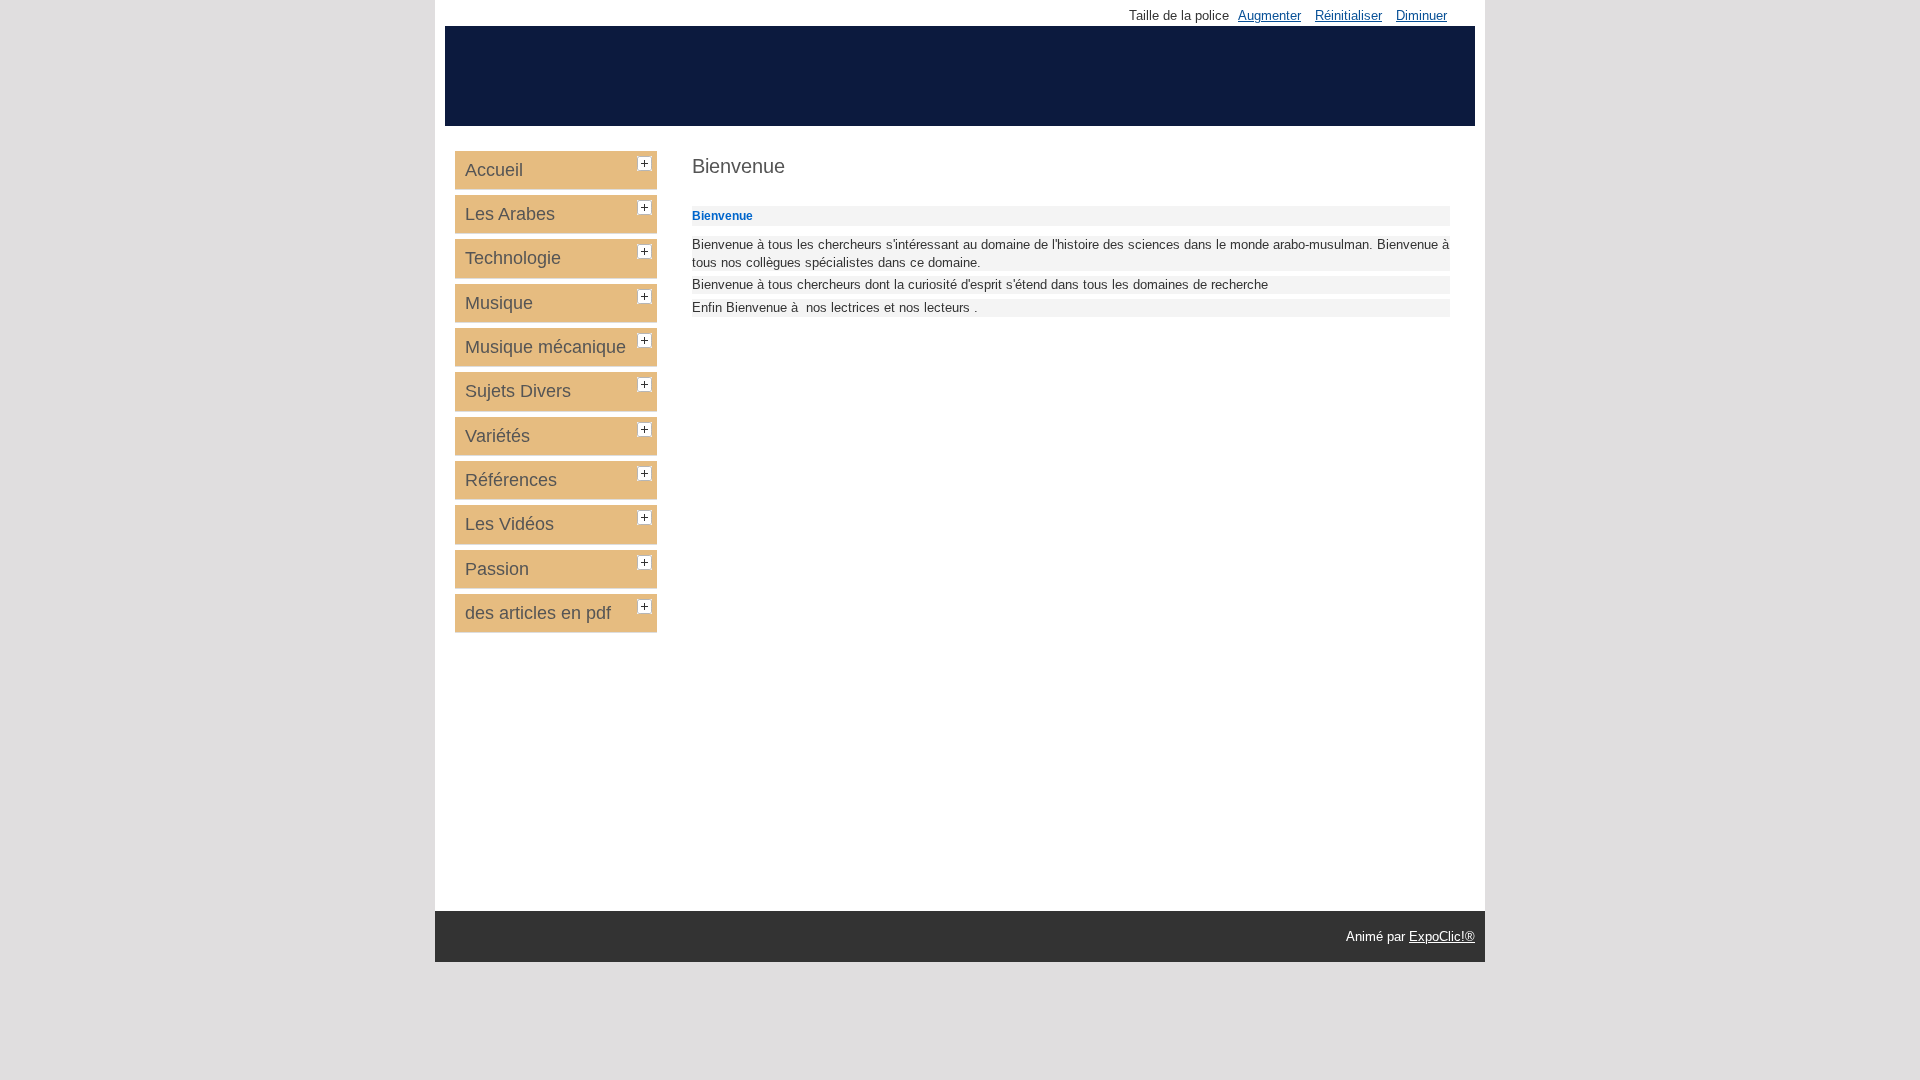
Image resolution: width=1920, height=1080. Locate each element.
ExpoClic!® (1442, 936)
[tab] (647, 161)
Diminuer (1421, 15)
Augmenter (1269, 15)
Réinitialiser (1348, 15)
